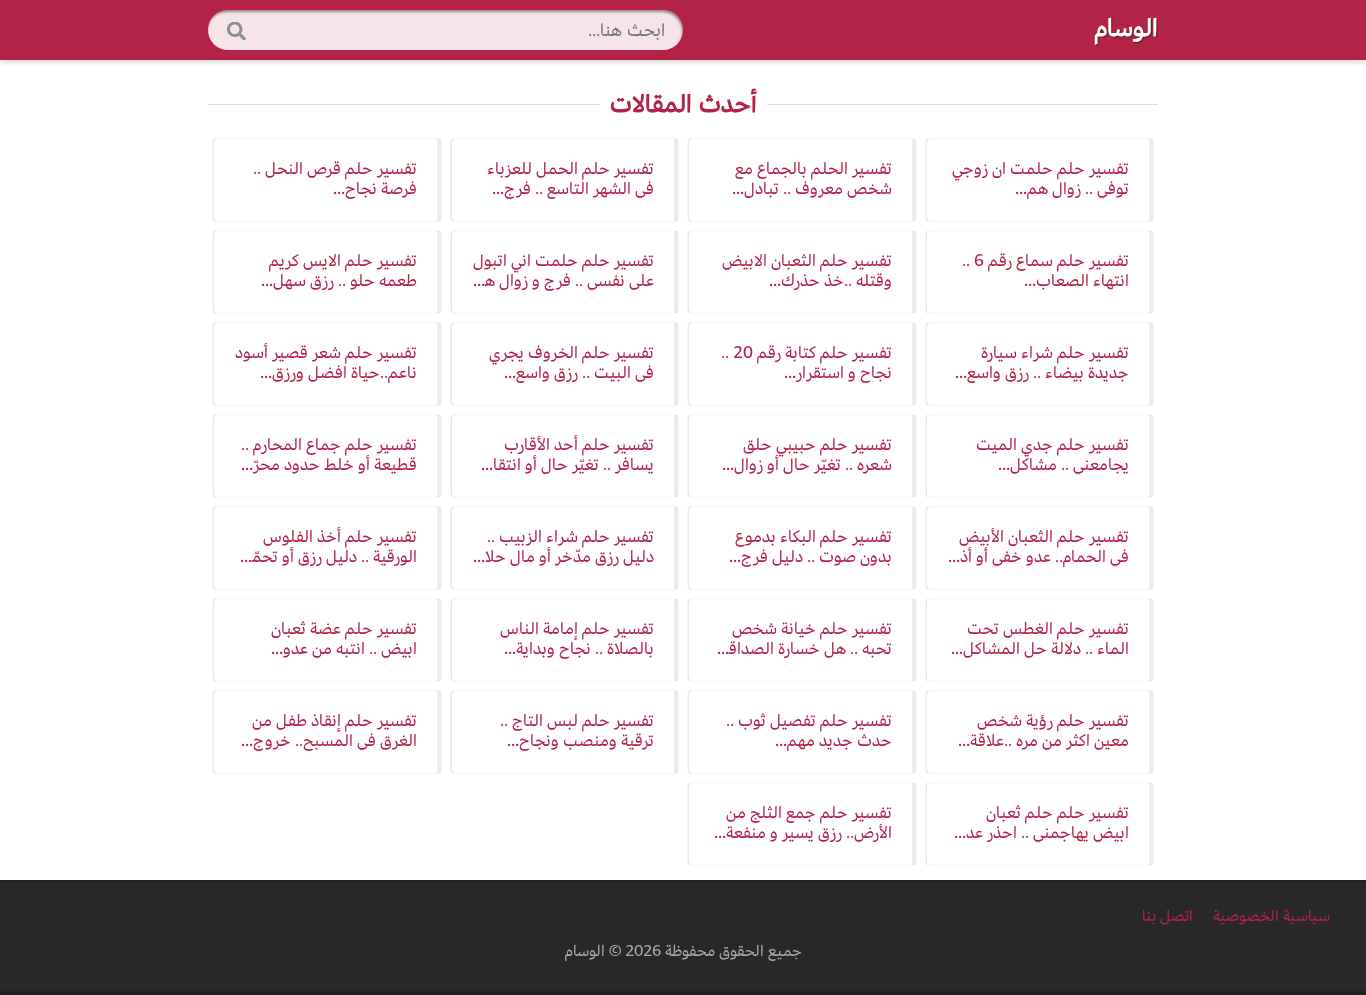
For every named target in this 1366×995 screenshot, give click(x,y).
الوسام (1126, 28)
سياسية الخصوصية (1269, 916)
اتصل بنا (1167, 916)
